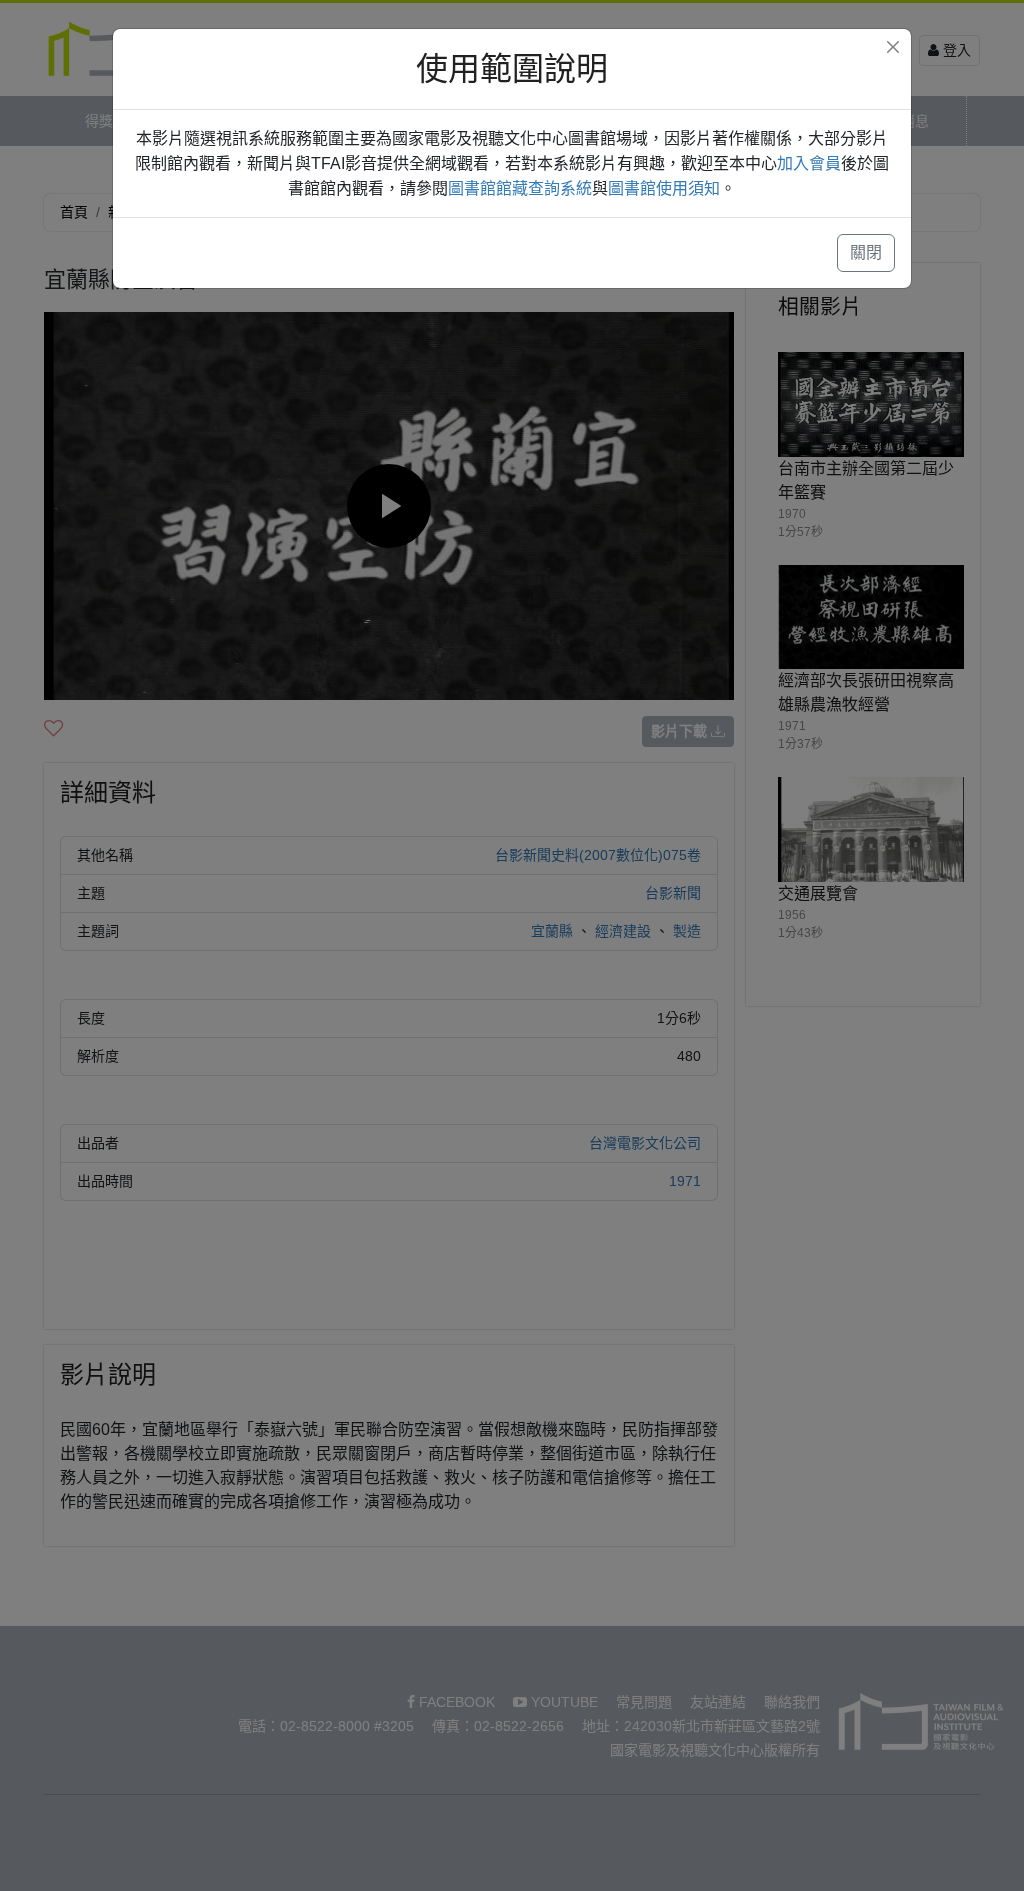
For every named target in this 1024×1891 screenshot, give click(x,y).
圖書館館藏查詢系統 (520, 188)
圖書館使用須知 (664, 188)
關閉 (866, 252)
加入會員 (809, 163)
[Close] (893, 47)
